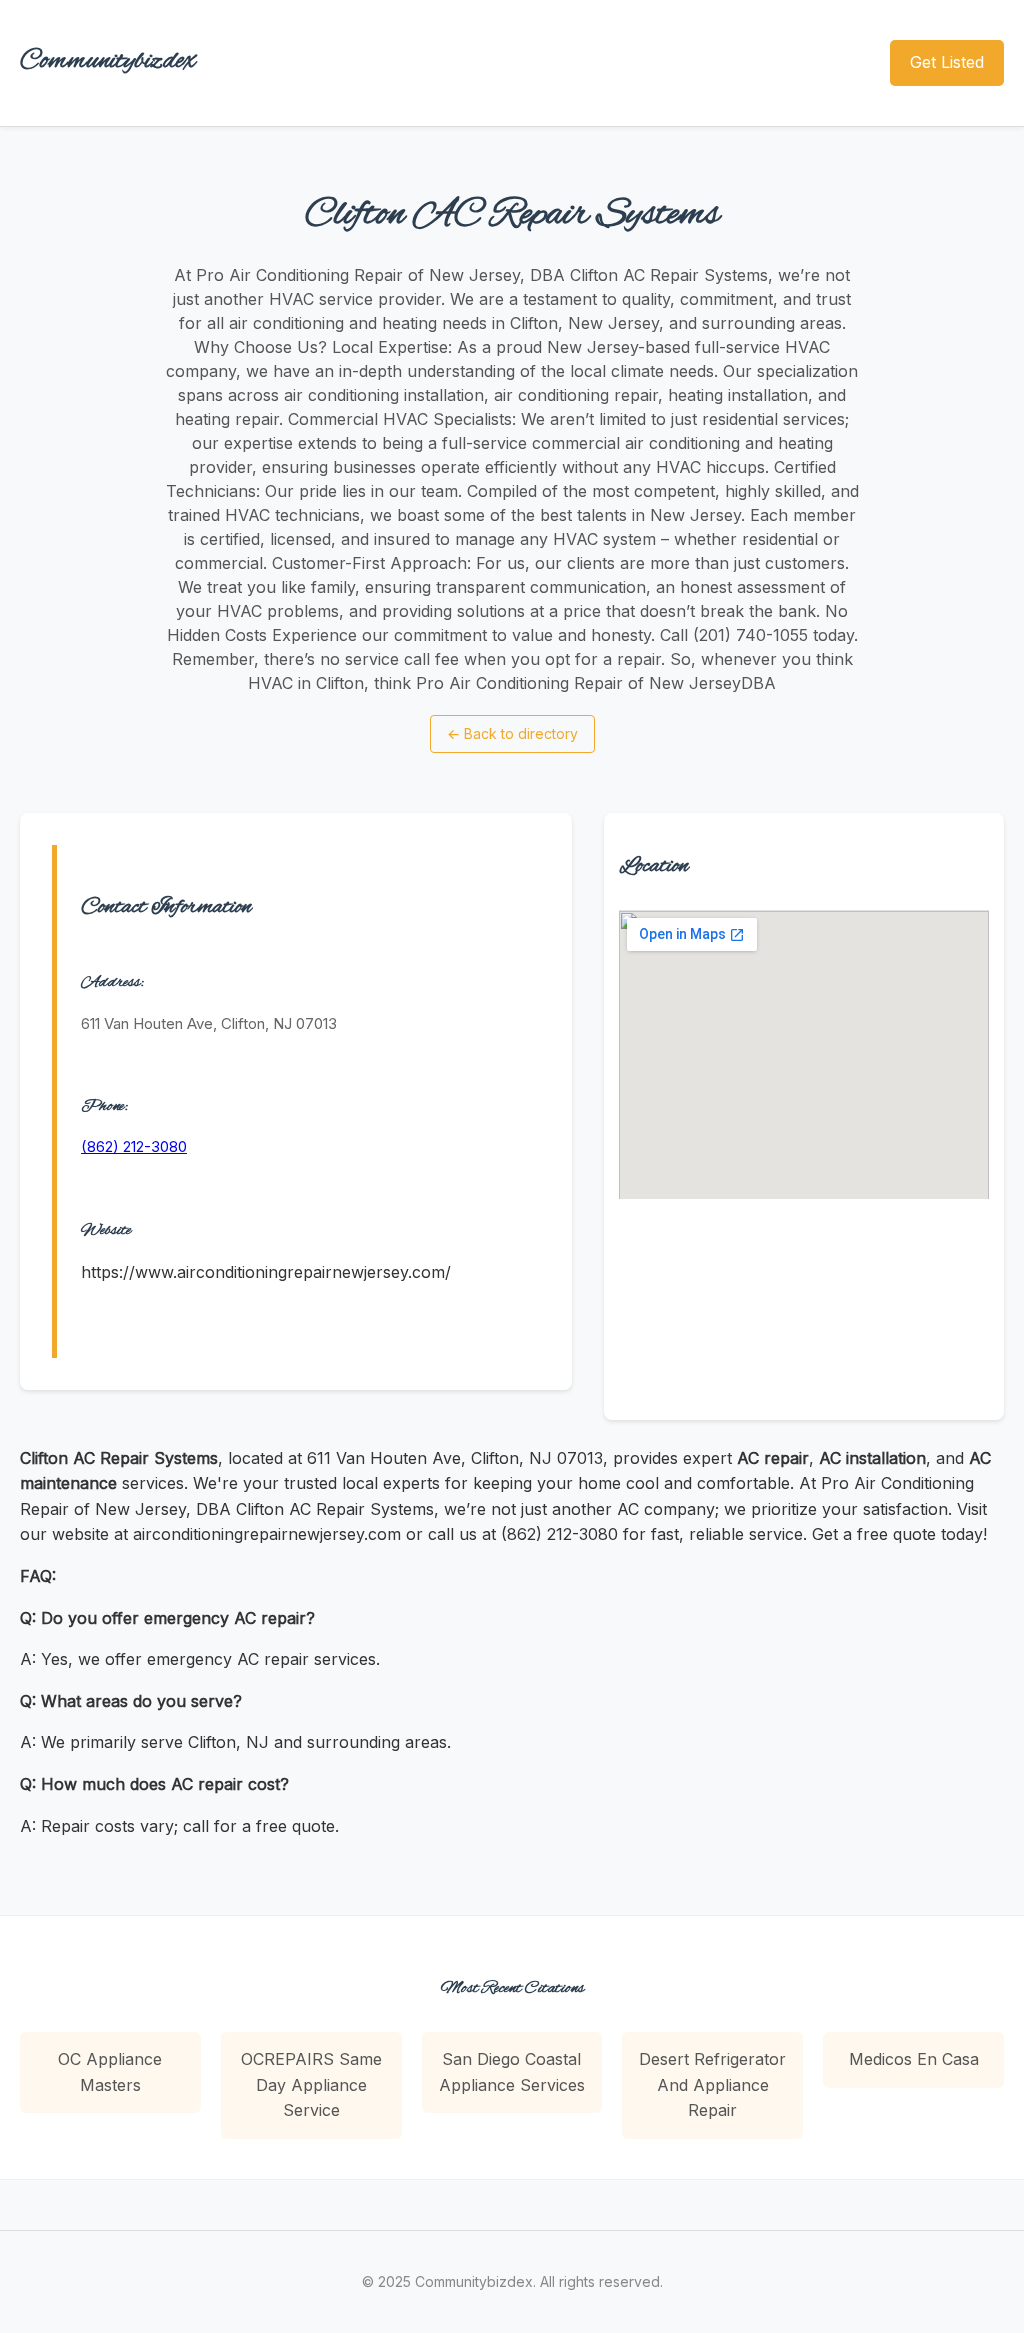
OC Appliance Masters (110, 2072)
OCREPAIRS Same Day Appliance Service (311, 2084)
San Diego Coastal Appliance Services (512, 2072)
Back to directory (512, 733)
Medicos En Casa (914, 2059)
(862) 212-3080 (134, 1146)
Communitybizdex (108, 61)
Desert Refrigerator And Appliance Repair (712, 2084)
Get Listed (947, 62)
